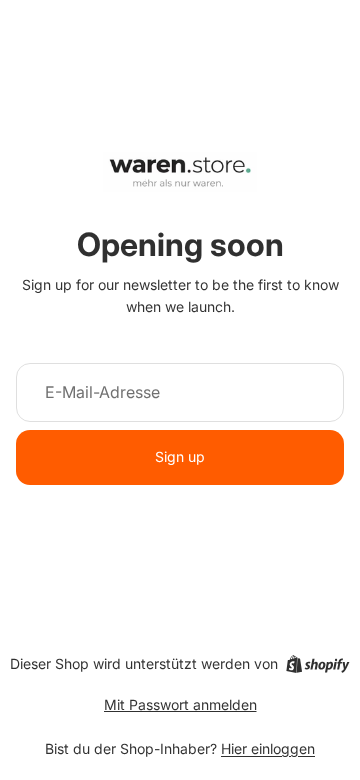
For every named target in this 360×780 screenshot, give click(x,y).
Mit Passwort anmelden (180, 704)
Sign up (180, 456)
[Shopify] (317, 664)
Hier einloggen (268, 748)
